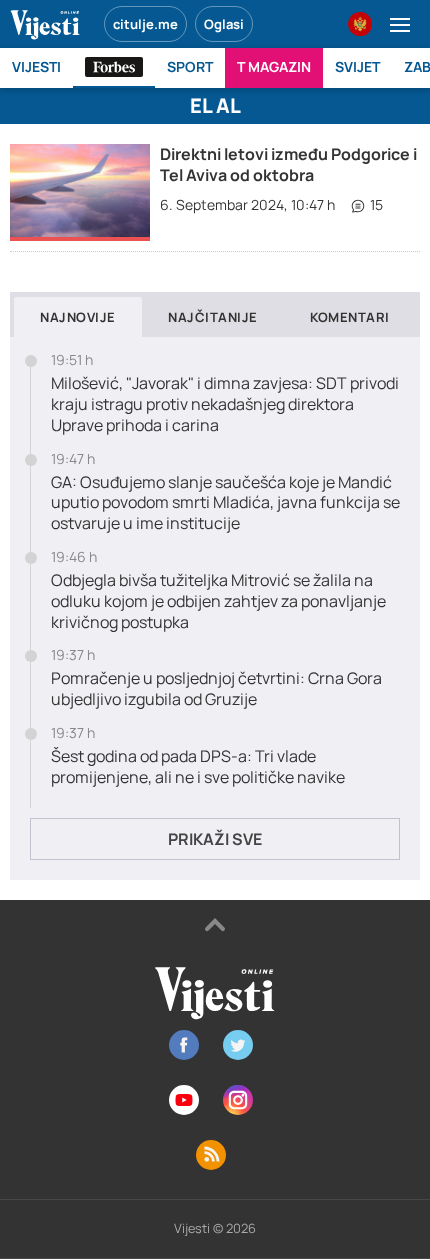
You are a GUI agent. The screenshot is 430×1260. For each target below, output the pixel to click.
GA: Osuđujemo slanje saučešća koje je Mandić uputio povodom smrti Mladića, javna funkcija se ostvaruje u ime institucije (225, 503)
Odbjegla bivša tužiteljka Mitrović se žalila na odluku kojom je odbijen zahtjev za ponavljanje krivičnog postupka (218, 601)
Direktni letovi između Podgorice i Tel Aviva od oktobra (288, 164)
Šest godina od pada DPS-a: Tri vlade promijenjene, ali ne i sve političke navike (198, 767)
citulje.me (145, 24)
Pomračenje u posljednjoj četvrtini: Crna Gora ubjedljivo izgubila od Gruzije (216, 689)
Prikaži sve (215, 839)
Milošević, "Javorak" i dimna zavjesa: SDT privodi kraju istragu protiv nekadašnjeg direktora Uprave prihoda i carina (225, 404)
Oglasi (224, 24)
